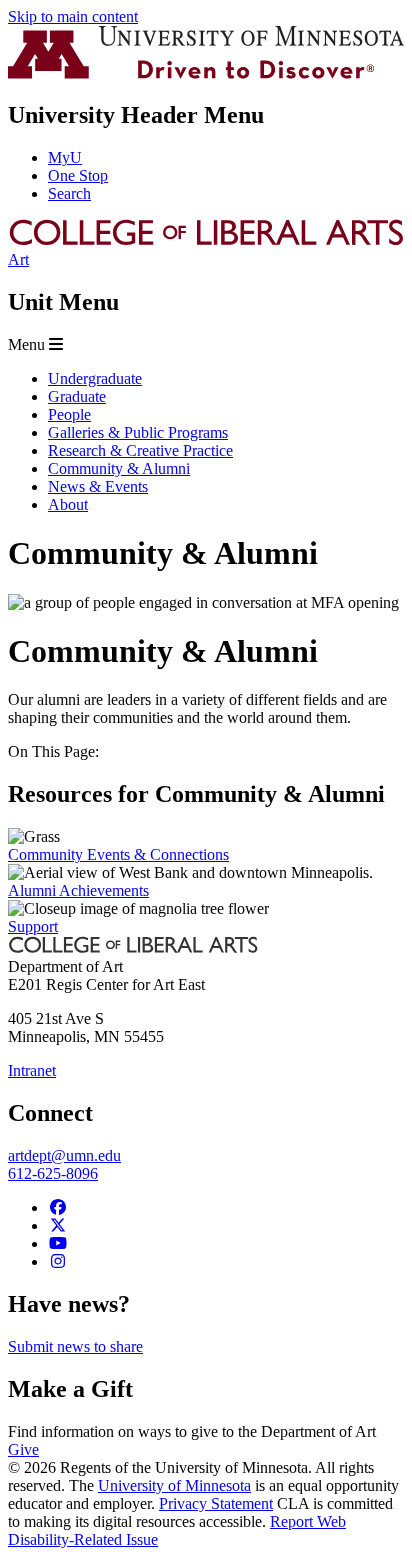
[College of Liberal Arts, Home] (206, 241)
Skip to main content (73, 16)
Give (23, 1449)
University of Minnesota (174, 1485)
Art (18, 259)
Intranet (32, 1070)
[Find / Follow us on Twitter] (58, 1225)
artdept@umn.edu (64, 1155)
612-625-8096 (53, 1173)
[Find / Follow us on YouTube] (58, 1243)
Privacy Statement (216, 1503)
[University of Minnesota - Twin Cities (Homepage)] (206, 73)
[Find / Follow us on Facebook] (58, 1207)
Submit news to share (75, 1346)
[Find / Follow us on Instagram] (58, 1261)
